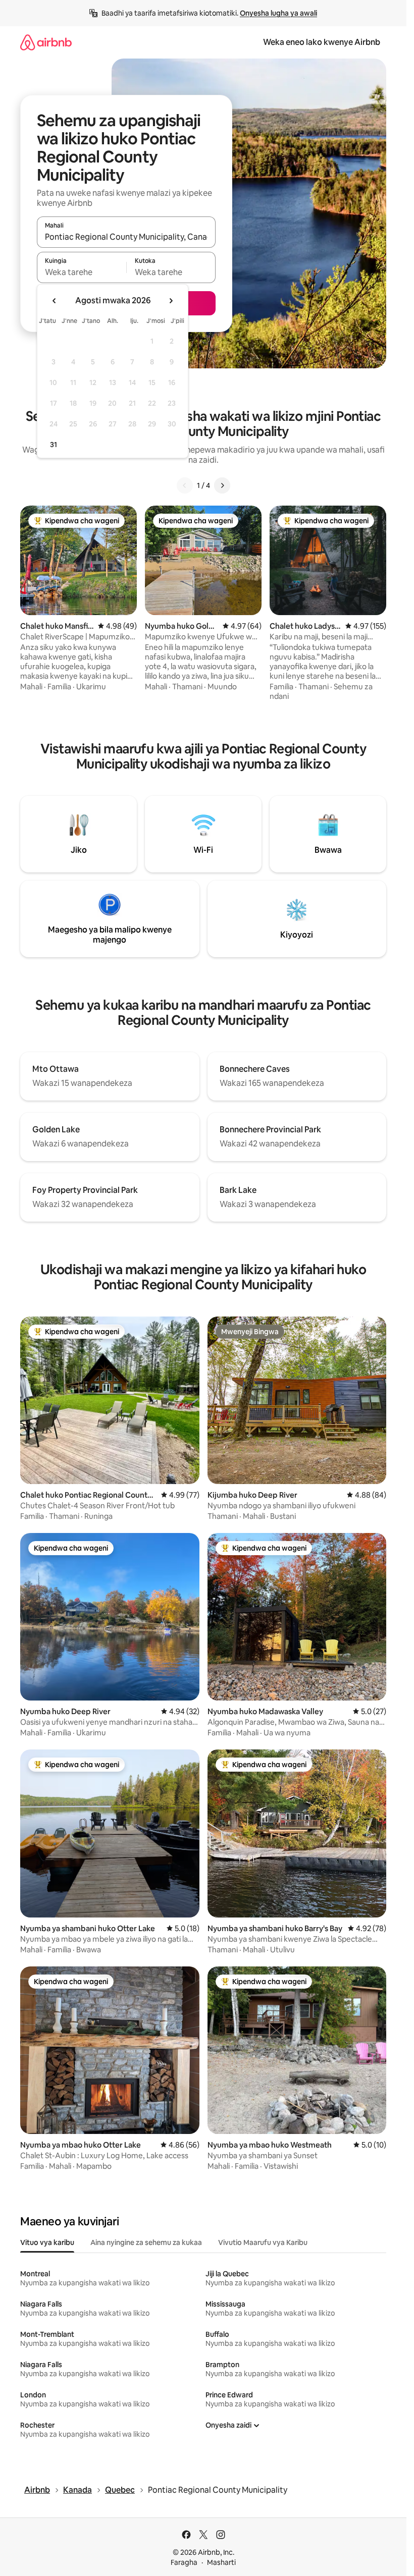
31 (54, 445)
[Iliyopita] (185, 485)
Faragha (184, 2562)
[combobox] (126, 237)
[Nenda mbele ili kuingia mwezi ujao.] (171, 301)
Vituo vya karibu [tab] (47, 2242)
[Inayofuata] (222, 485)
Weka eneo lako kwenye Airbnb (322, 42)
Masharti (221, 2562)
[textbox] (82, 272)
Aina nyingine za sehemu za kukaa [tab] (146, 2242)
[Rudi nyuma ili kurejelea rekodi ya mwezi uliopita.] (55, 301)
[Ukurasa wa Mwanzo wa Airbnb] (46, 42)
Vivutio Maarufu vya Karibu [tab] (263, 2242)
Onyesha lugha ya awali (278, 13)
